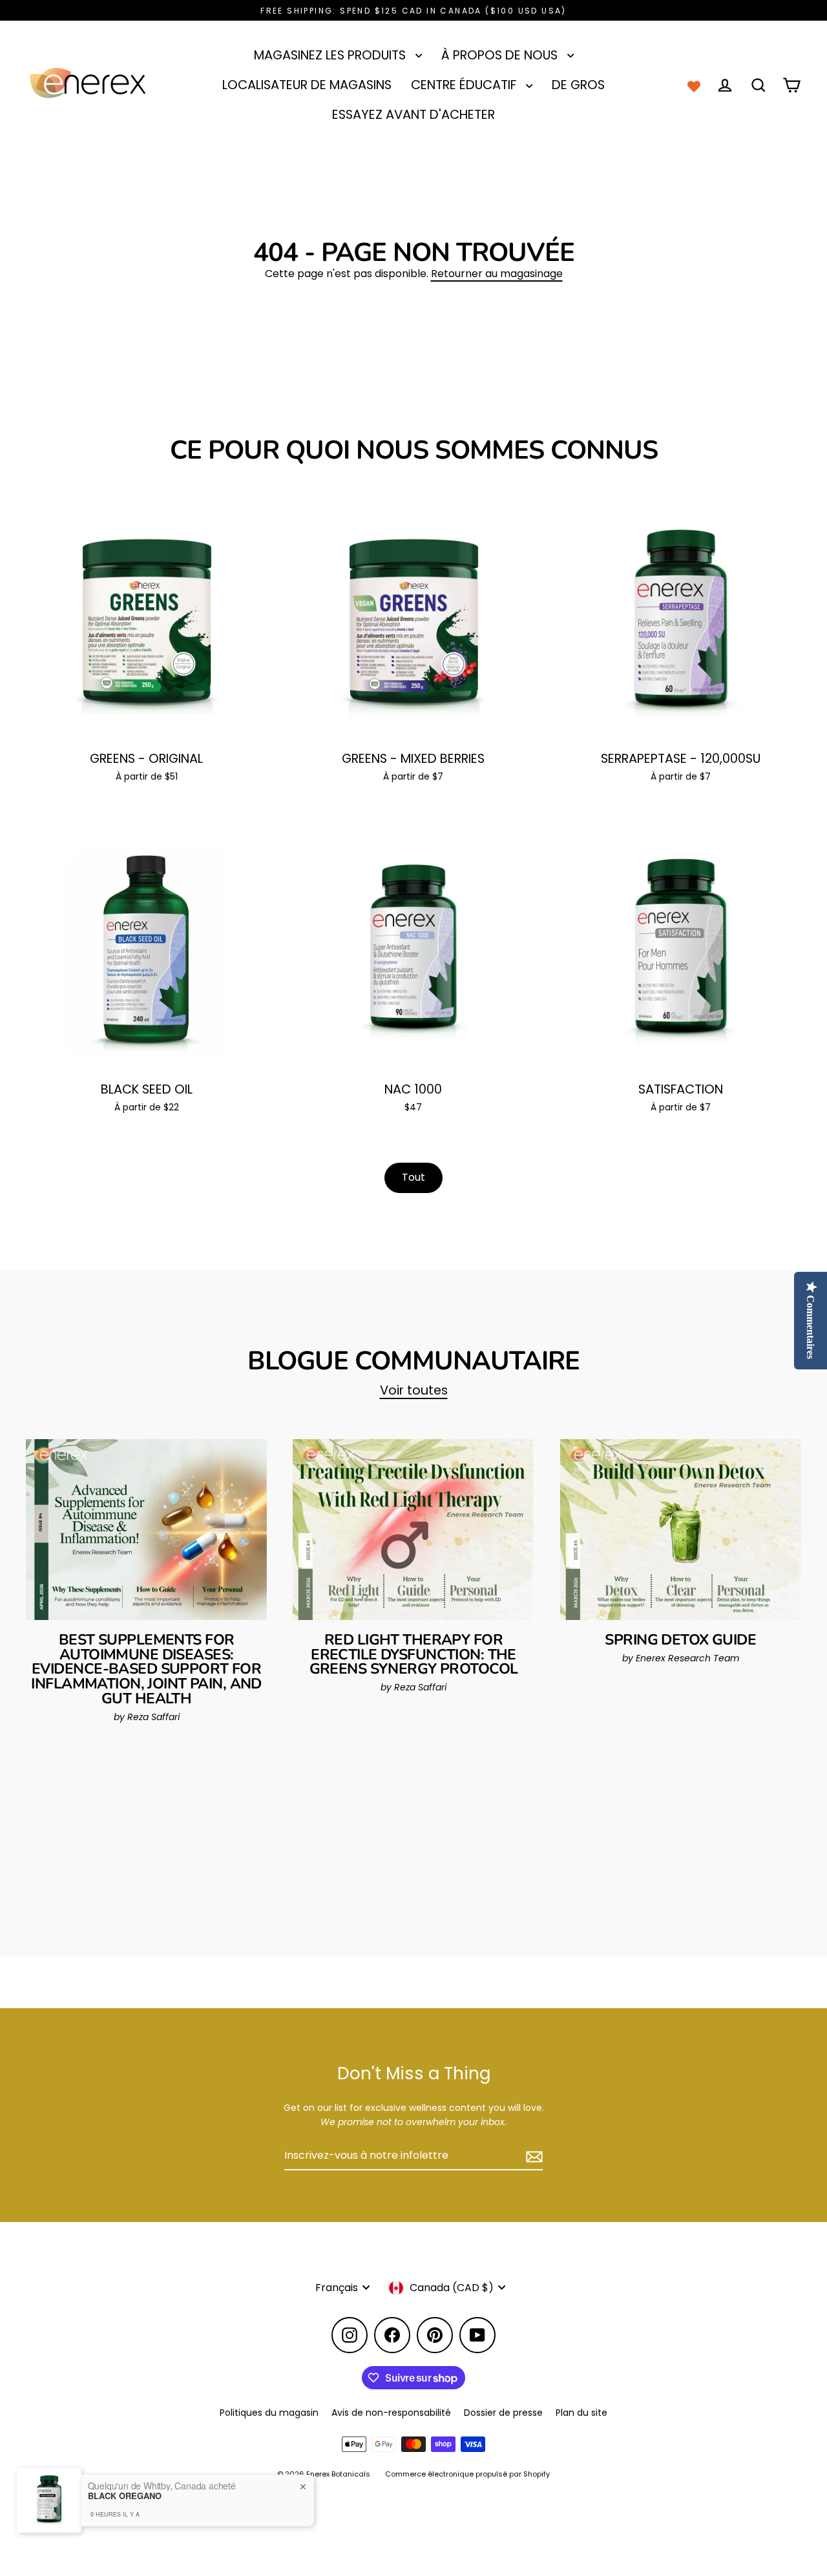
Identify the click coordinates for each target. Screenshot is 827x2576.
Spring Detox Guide (680, 1640)
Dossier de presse (503, 2413)
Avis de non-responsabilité (391, 2413)
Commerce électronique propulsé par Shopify (467, 2474)
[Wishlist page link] (694, 85)
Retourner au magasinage (497, 274)
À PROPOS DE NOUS (501, 55)
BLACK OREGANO (125, 2496)
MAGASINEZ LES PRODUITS (331, 55)
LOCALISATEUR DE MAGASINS (307, 85)
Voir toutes (414, 1390)
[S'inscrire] (532, 2156)
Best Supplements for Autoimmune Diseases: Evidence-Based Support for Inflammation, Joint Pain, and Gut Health (146, 1669)
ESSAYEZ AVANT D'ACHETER (413, 115)
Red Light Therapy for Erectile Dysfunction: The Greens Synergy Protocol (414, 1655)
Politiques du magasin (269, 2413)
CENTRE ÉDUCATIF (465, 85)
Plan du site (581, 2413)
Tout (413, 1177)
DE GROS (578, 85)
